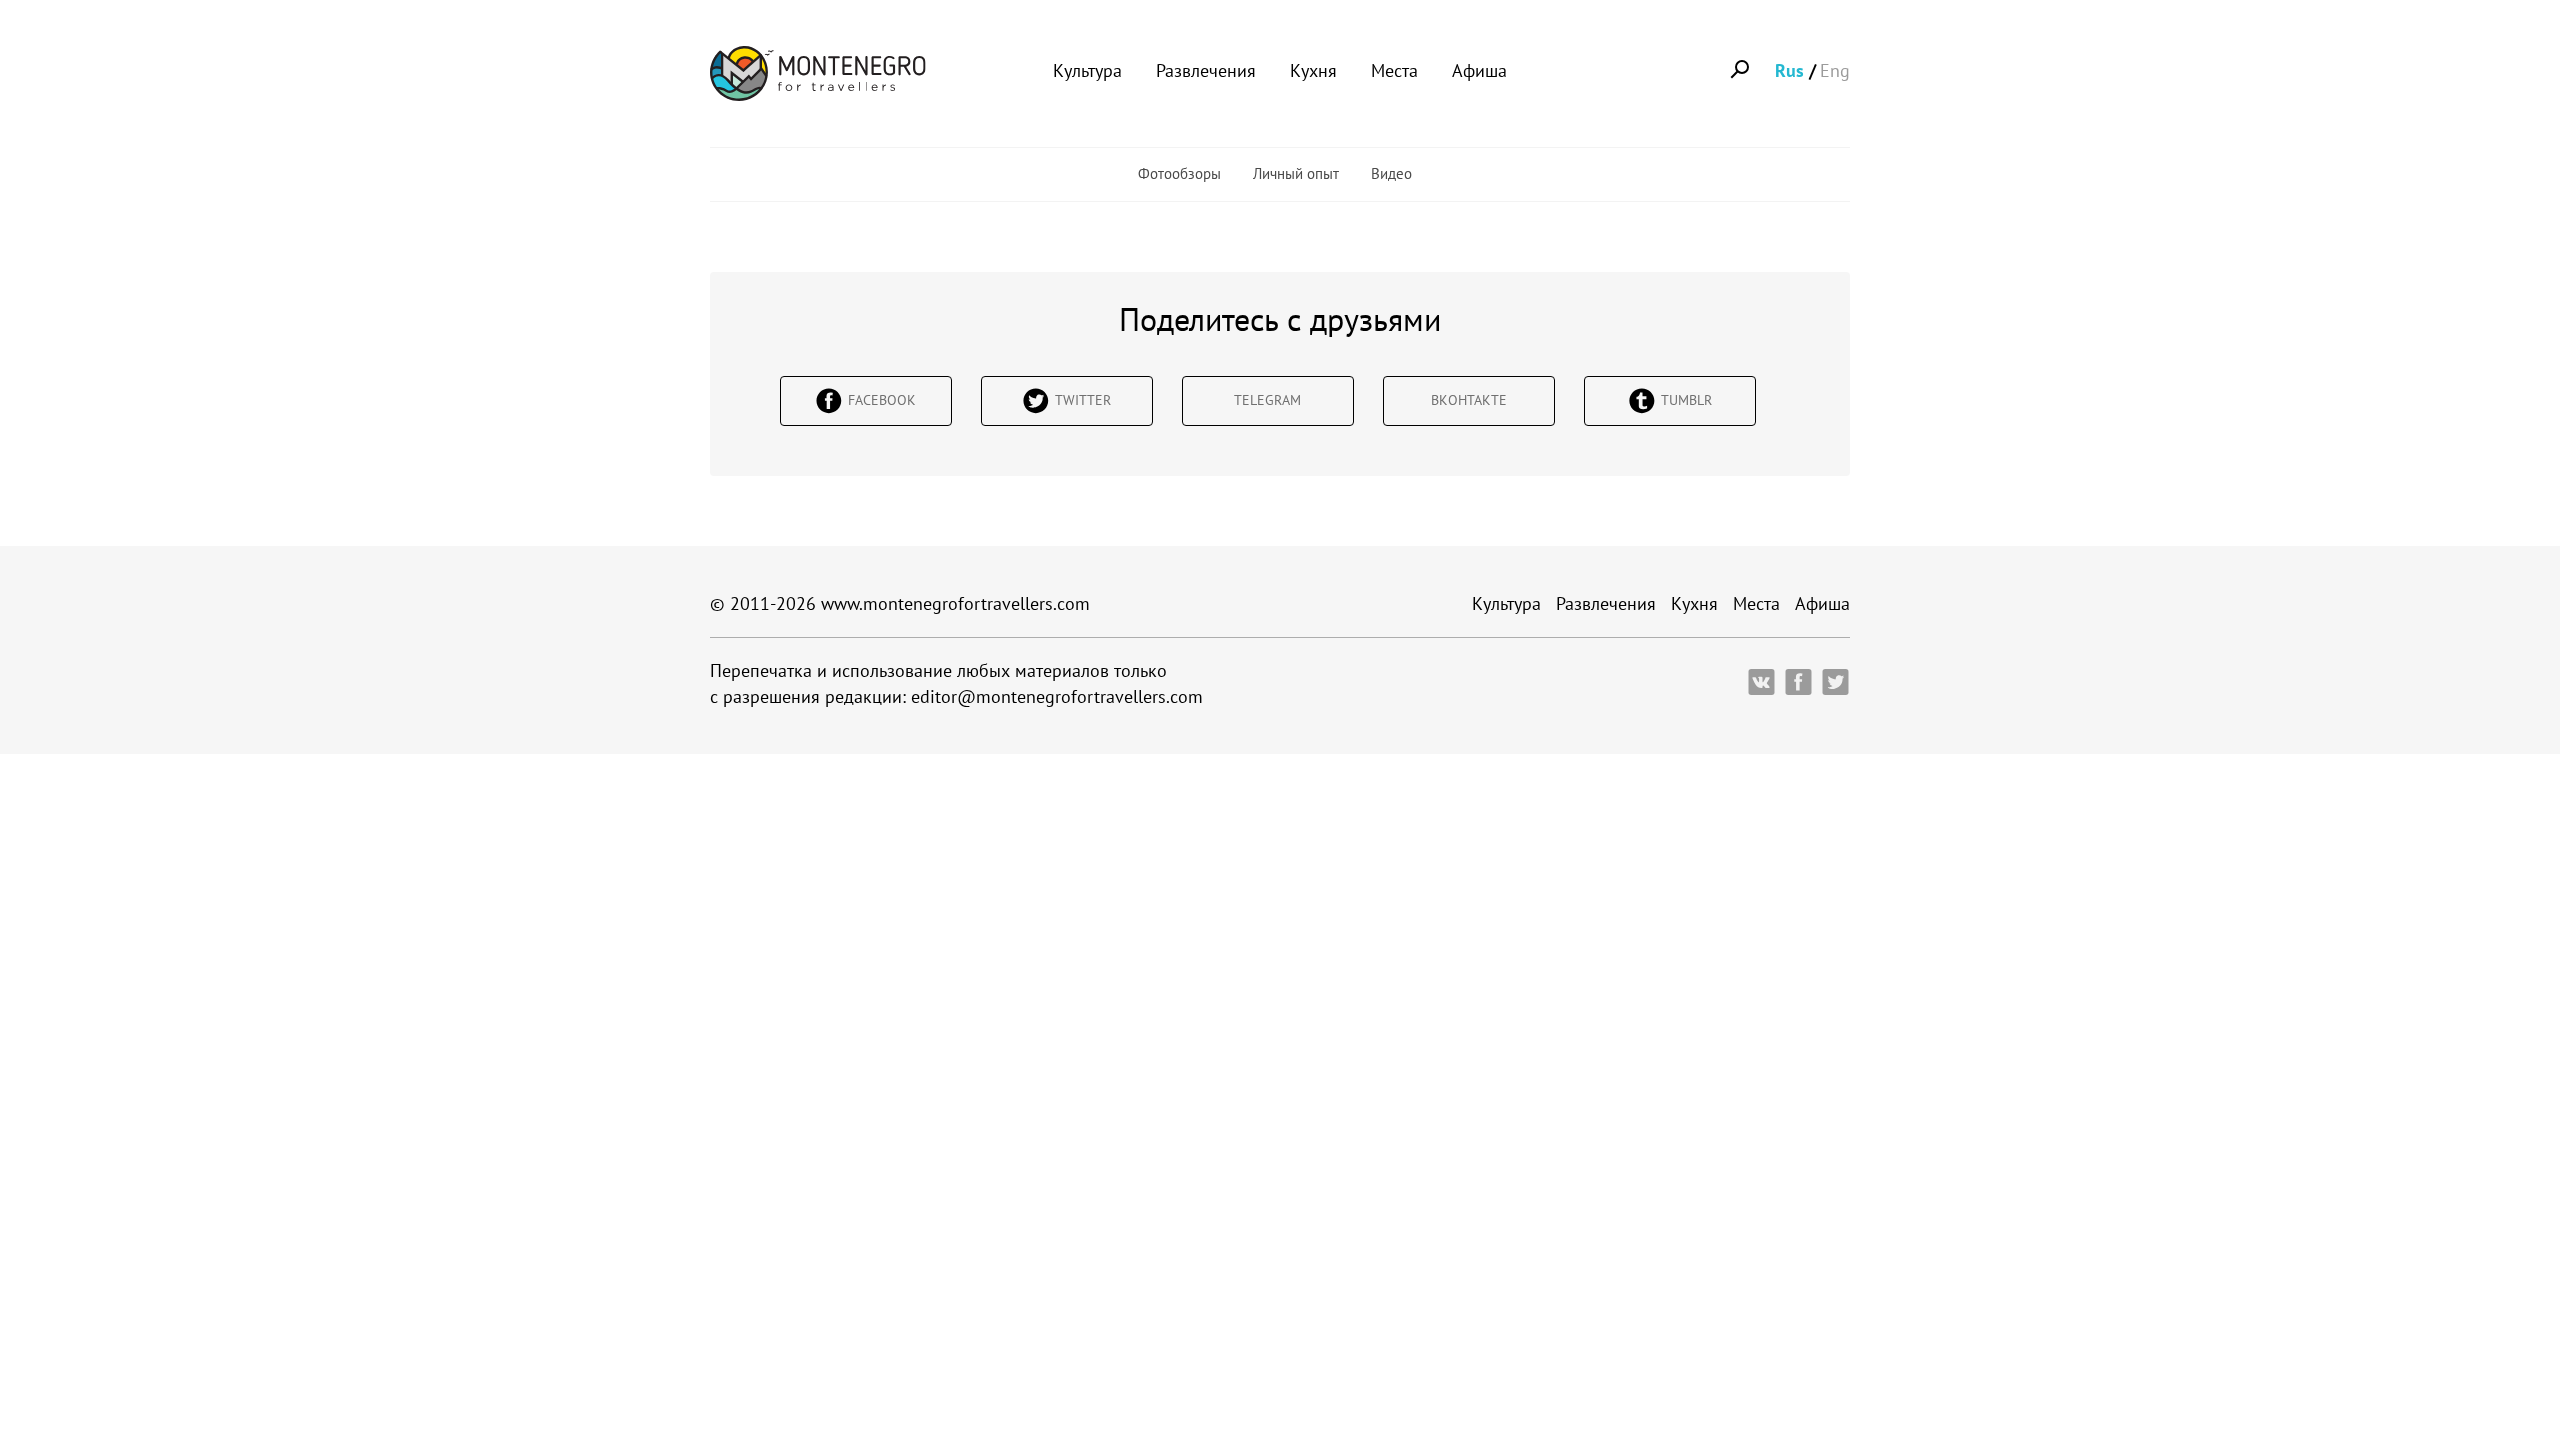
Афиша (1479, 70)
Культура (1087, 70)
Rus (1789, 70)
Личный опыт (1296, 173)
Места (1394, 70)
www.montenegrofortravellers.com (955, 603)
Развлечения (1206, 70)
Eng (1835, 70)
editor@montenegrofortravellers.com (1057, 696)
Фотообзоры (1179, 173)
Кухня (1313, 70)
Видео (1391, 173)
